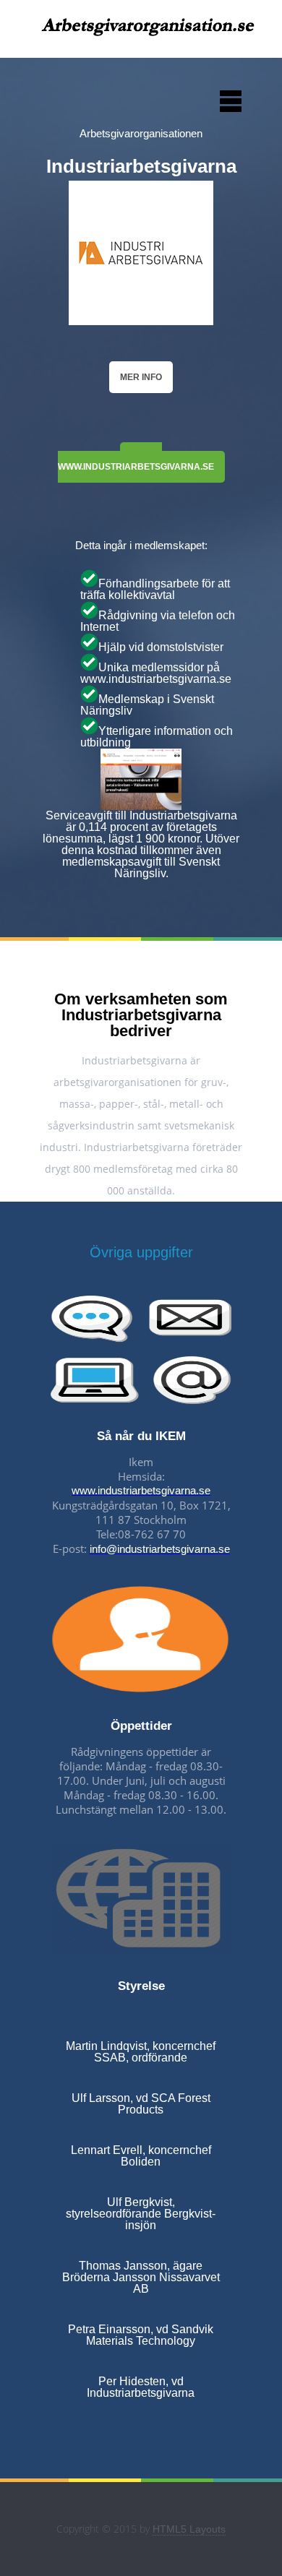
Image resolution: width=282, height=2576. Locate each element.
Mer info (141, 377)
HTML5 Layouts (189, 2529)
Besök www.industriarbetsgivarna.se (136, 462)
